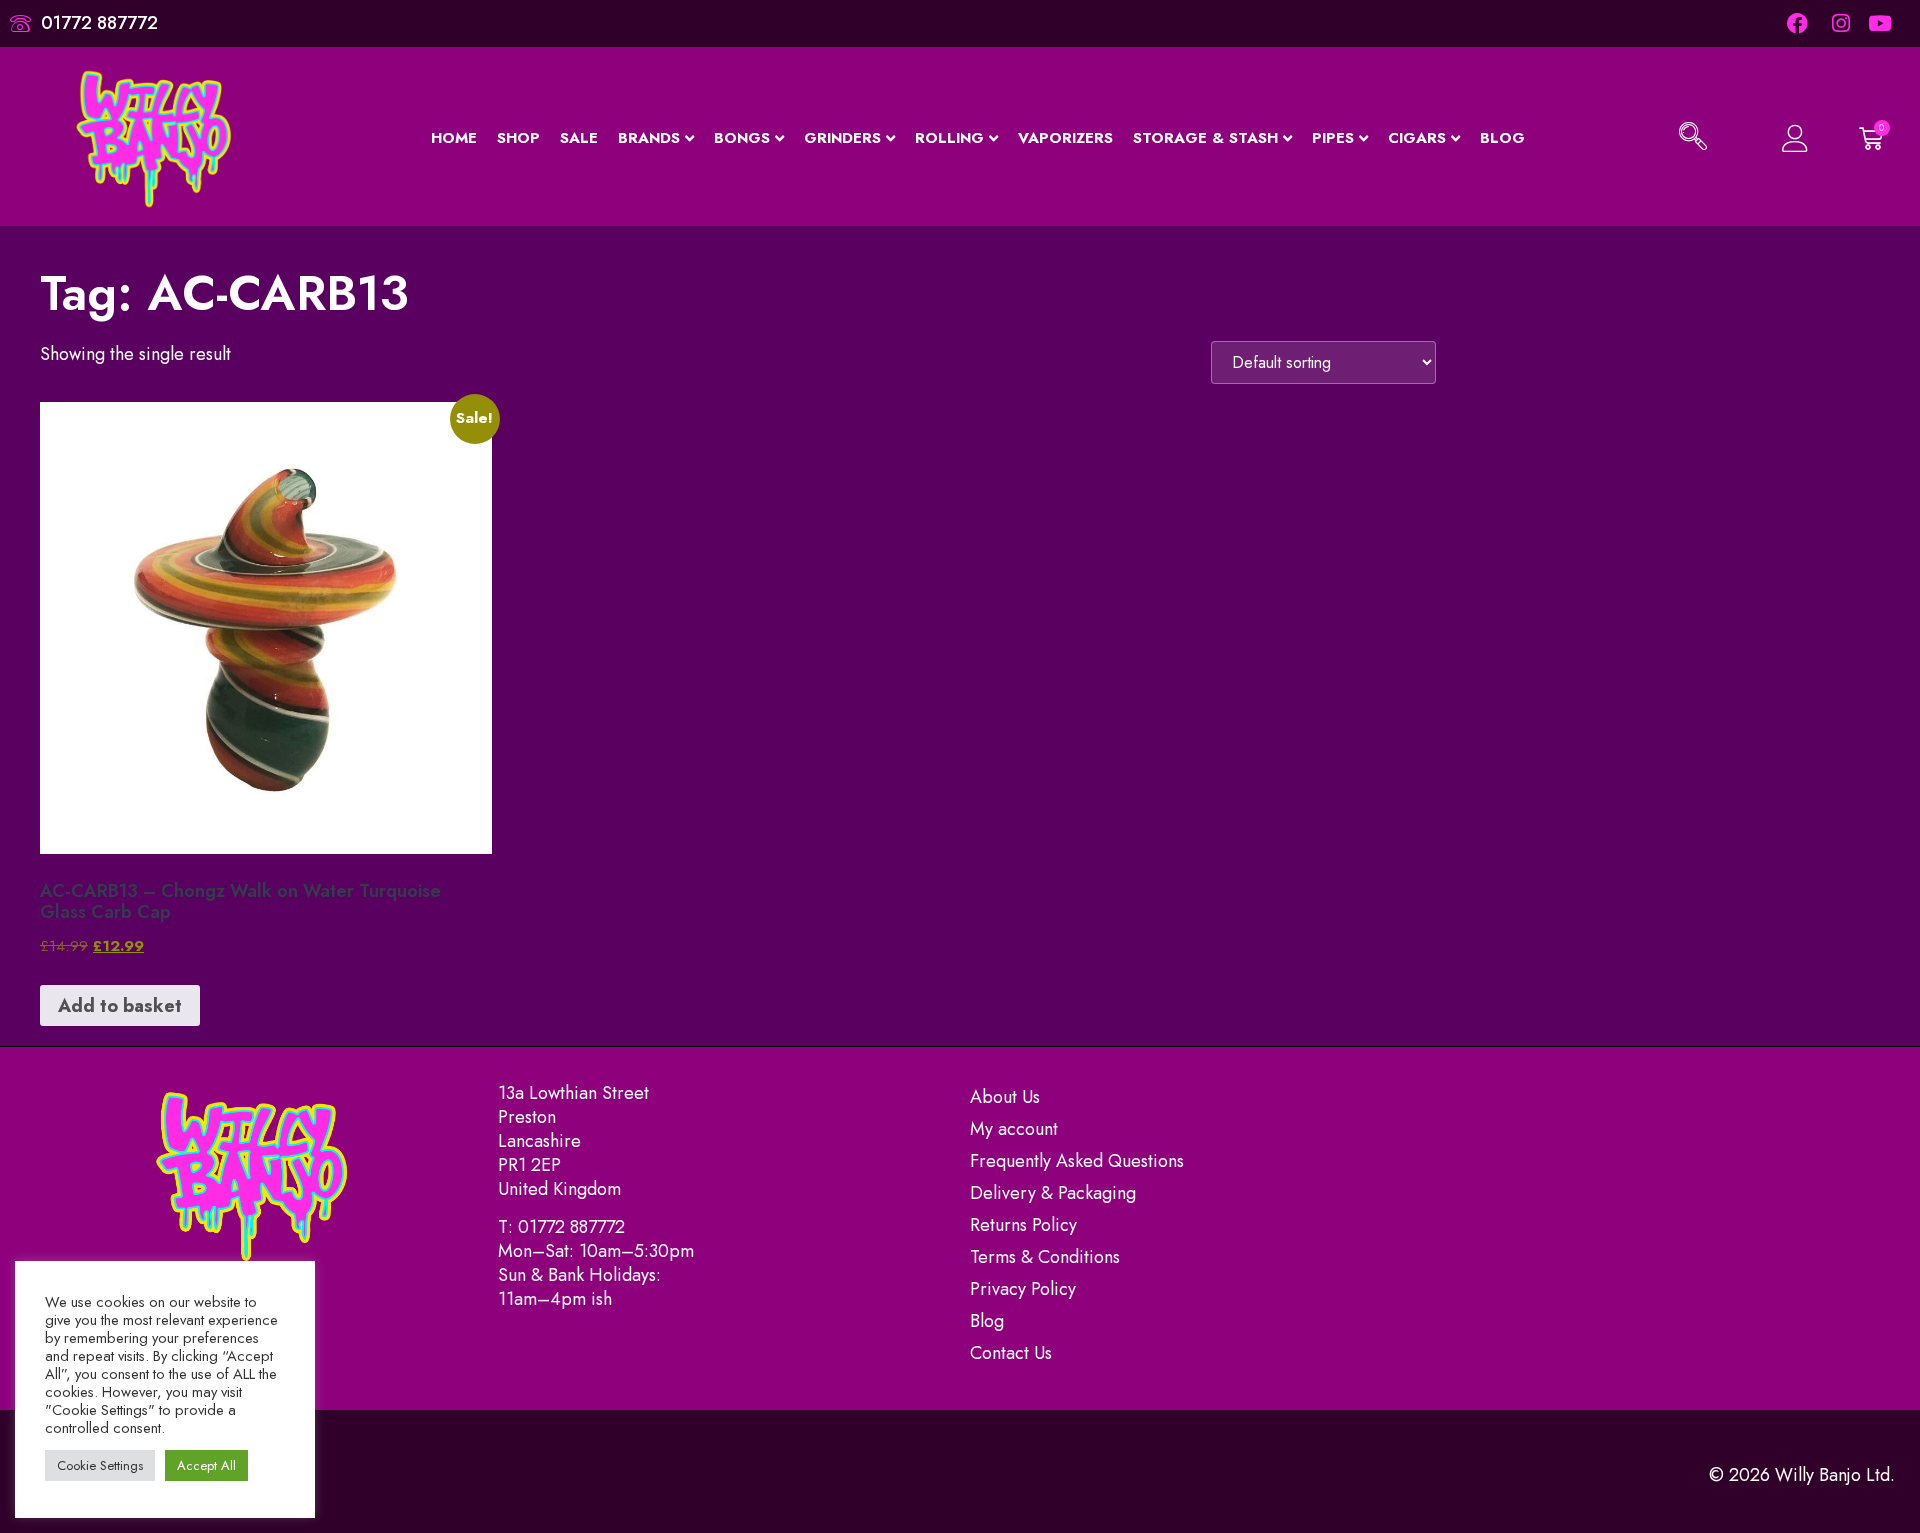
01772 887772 (571, 1227)
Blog (1502, 138)
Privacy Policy (1023, 1289)
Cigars (1417, 138)
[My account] (1782, 138)
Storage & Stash (1205, 138)
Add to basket (120, 1006)
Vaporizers (1065, 138)
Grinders (842, 138)
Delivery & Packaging (1053, 1193)
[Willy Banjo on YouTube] (1881, 23)
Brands (649, 138)
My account (1014, 1129)
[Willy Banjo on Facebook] (1796, 23)
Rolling (949, 138)
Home (454, 138)
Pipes (1333, 138)
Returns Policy (1023, 1225)
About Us (1005, 1097)
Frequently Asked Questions (1077, 1161)
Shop (518, 138)
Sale (579, 138)
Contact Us (1011, 1353)
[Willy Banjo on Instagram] (1839, 23)
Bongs (742, 138)
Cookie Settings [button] (100, 1465)
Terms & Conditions (1045, 1257)
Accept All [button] (206, 1465)
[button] (1693, 139)
